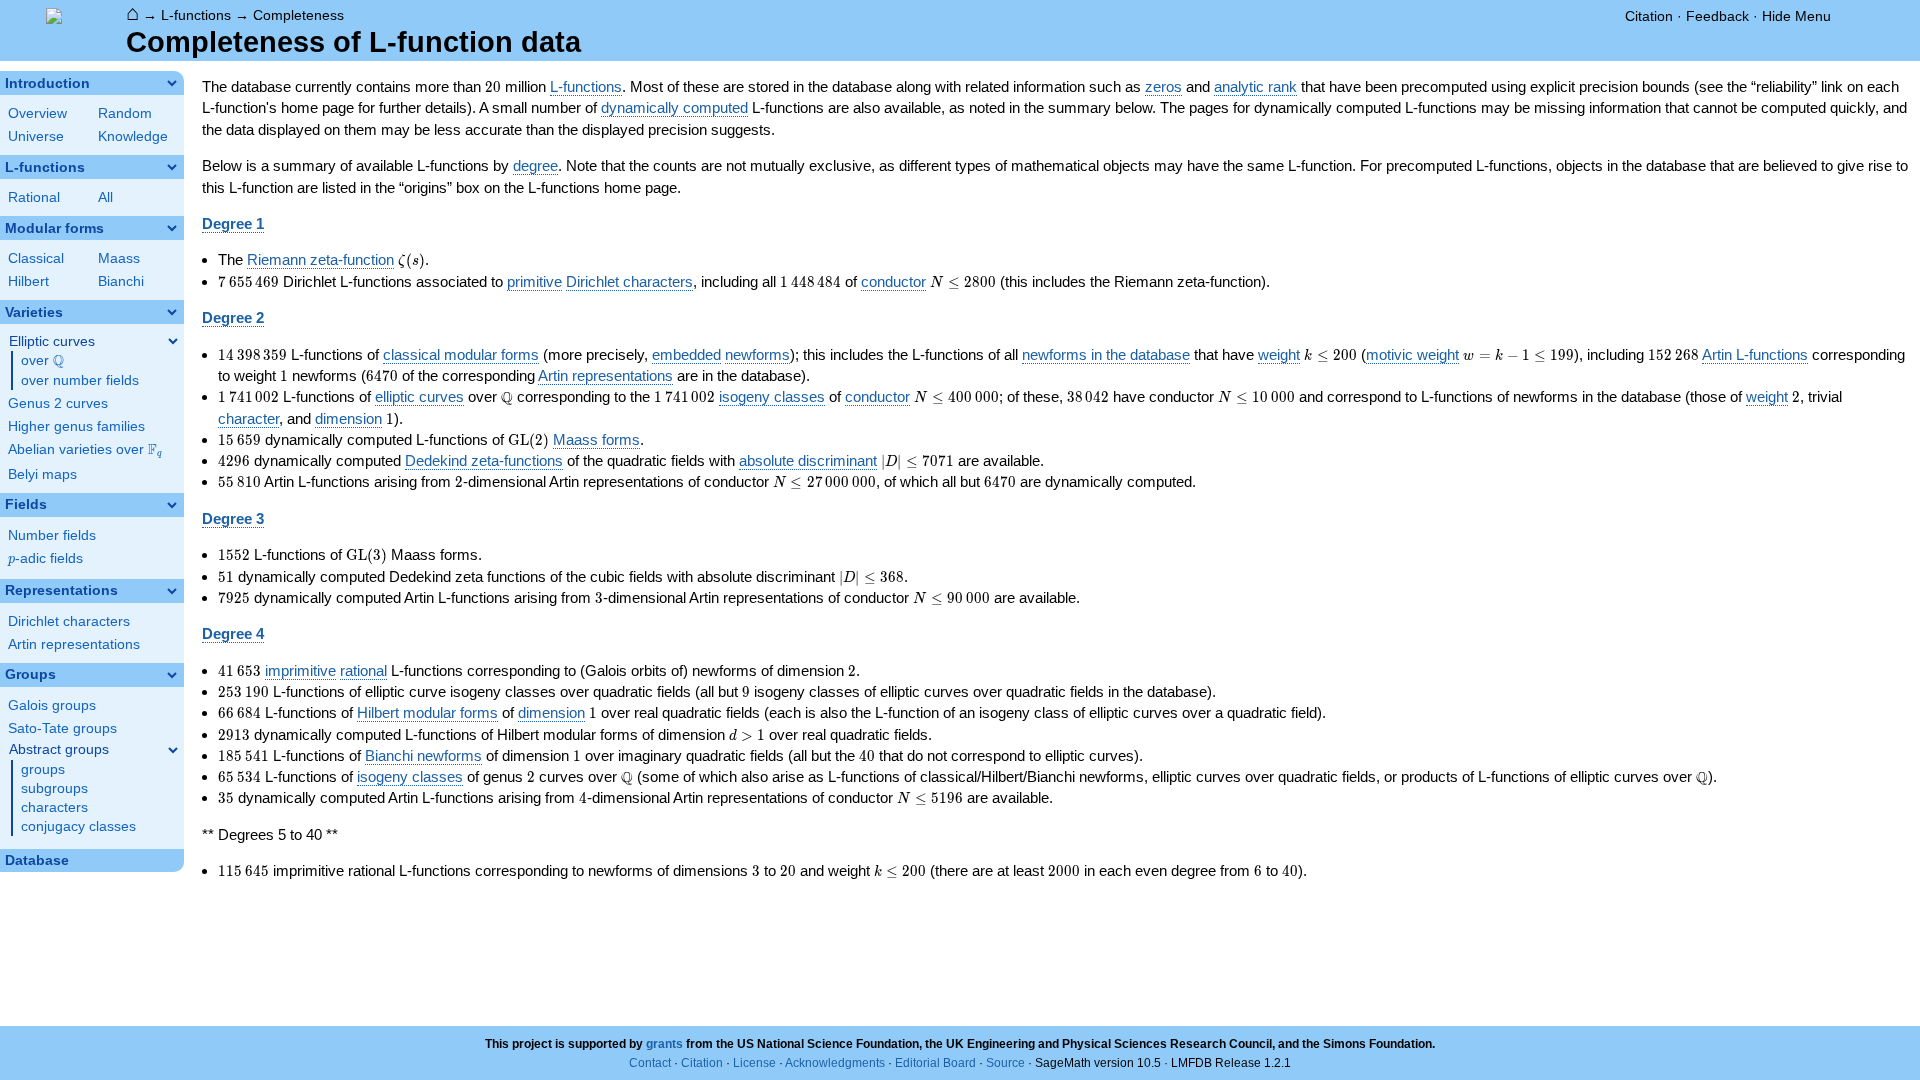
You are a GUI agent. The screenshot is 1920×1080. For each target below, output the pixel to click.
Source (1005, 1063)
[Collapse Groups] (172, 675)
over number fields (80, 380)
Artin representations (74, 644)
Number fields (52, 535)
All (105, 197)
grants (664, 1044)
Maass (119, 258)
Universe (36, 136)
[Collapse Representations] (172, 591)
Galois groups (52, 705)
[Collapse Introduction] (172, 83)
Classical (36, 258)
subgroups (54, 788)
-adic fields (45, 558)
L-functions (196, 15)
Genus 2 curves (58, 403)
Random (125, 113)
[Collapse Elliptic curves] (173, 341)
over (42, 361)
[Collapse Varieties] (172, 312)
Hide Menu (1796, 16)
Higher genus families (76, 426)
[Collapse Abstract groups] (173, 750)
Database (37, 860)
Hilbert (28, 281)
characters (54, 807)
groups (43, 769)
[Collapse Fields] (172, 505)
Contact (650, 1063)
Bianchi (121, 281)
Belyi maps (42, 474)
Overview (37, 113)
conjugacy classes (78, 826)
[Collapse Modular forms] (172, 228)
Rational (34, 197)
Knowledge (133, 136)
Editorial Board (935, 1063)
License (754, 1063)
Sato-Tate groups (62, 728)
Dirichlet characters (69, 621)
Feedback (1717, 16)
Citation (1649, 16)
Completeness (298, 15)
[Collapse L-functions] (172, 167)
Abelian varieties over (85, 450)
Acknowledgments (835, 1063)
